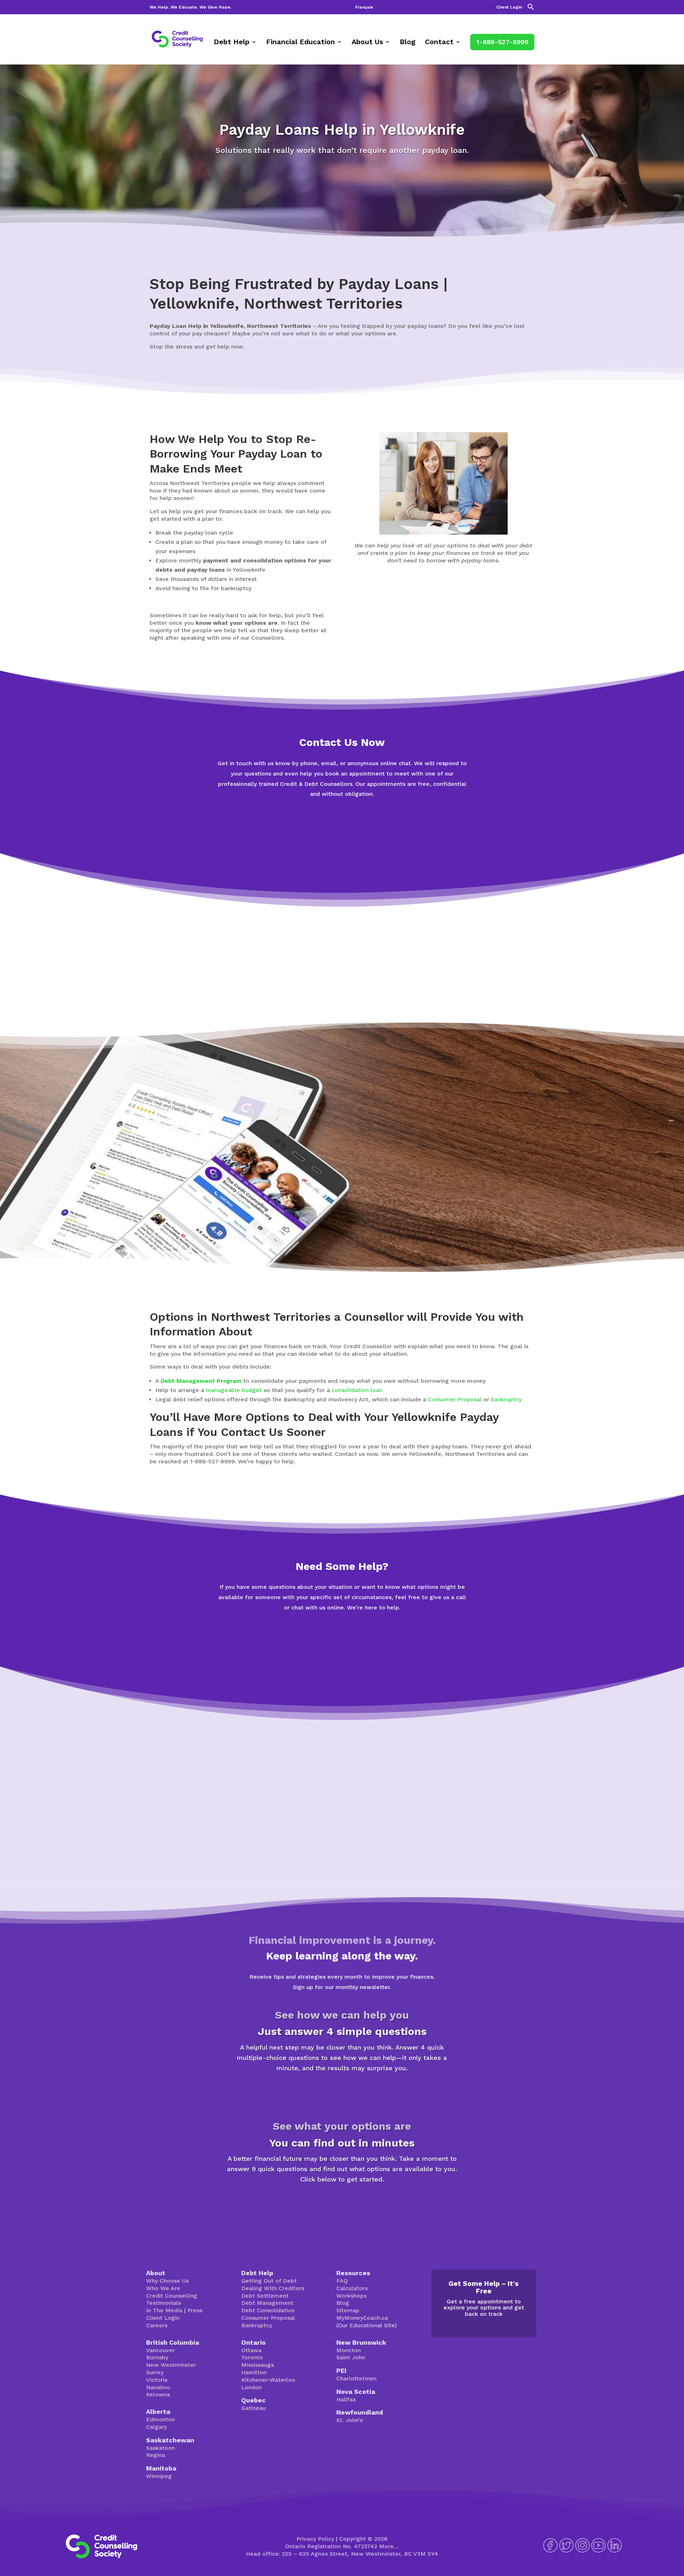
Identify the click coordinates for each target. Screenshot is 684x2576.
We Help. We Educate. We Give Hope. (191, 7)
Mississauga (258, 2365)
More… (389, 2546)
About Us (367, 43)
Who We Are (163, 2288)
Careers (157, 2325)
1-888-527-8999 (502, 42)
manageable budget (234, 1390)
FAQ (342, 2281)
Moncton (349, 2350)
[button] (531, 9)
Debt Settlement (265, 2296)
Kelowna (158, 2394)
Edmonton (160, 2419)
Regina (156, 2455)
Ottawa (251, 2350)
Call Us (342, 1661)
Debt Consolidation (268, 2310)
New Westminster (171, 2365)
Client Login (509, 7)
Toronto (252, 2357)
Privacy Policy (315, 2539)
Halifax (346, 2399)
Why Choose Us (167, 2281)
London (252, 2387)
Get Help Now (342, 847)
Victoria (157, 2380)
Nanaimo (158, 2387)
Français (364, 7)
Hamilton (254, 2372)
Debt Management (267, 2303)
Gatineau (253, 2408)
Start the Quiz (342, 2093)
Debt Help (232, 43)
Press (195, 2310)
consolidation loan (357, 1390)
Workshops (351, 2296)
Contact (439, 43)
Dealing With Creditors (273, 2288)
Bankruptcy (257, 2325)
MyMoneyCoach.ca (362, 2318)
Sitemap (348, 2310)
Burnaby (157, 2357)
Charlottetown (356, 2378)
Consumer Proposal (455, 1399)
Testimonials (164, 2303)
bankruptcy (506, 1399)
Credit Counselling (172, 2296)
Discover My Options (342, 2204)
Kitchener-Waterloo (268, 2380)
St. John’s (349, 2420)
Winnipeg (159, 2476)
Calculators (352, 2288)
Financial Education (300, 43)
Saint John (351, 2357)
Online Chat (342, 819)
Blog (408, 43)
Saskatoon (160, 2448)
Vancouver (160, 2350)
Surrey (155, 2372)
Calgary (156, 2427)
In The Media (164, 2310)
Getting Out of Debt (269, 2281)
